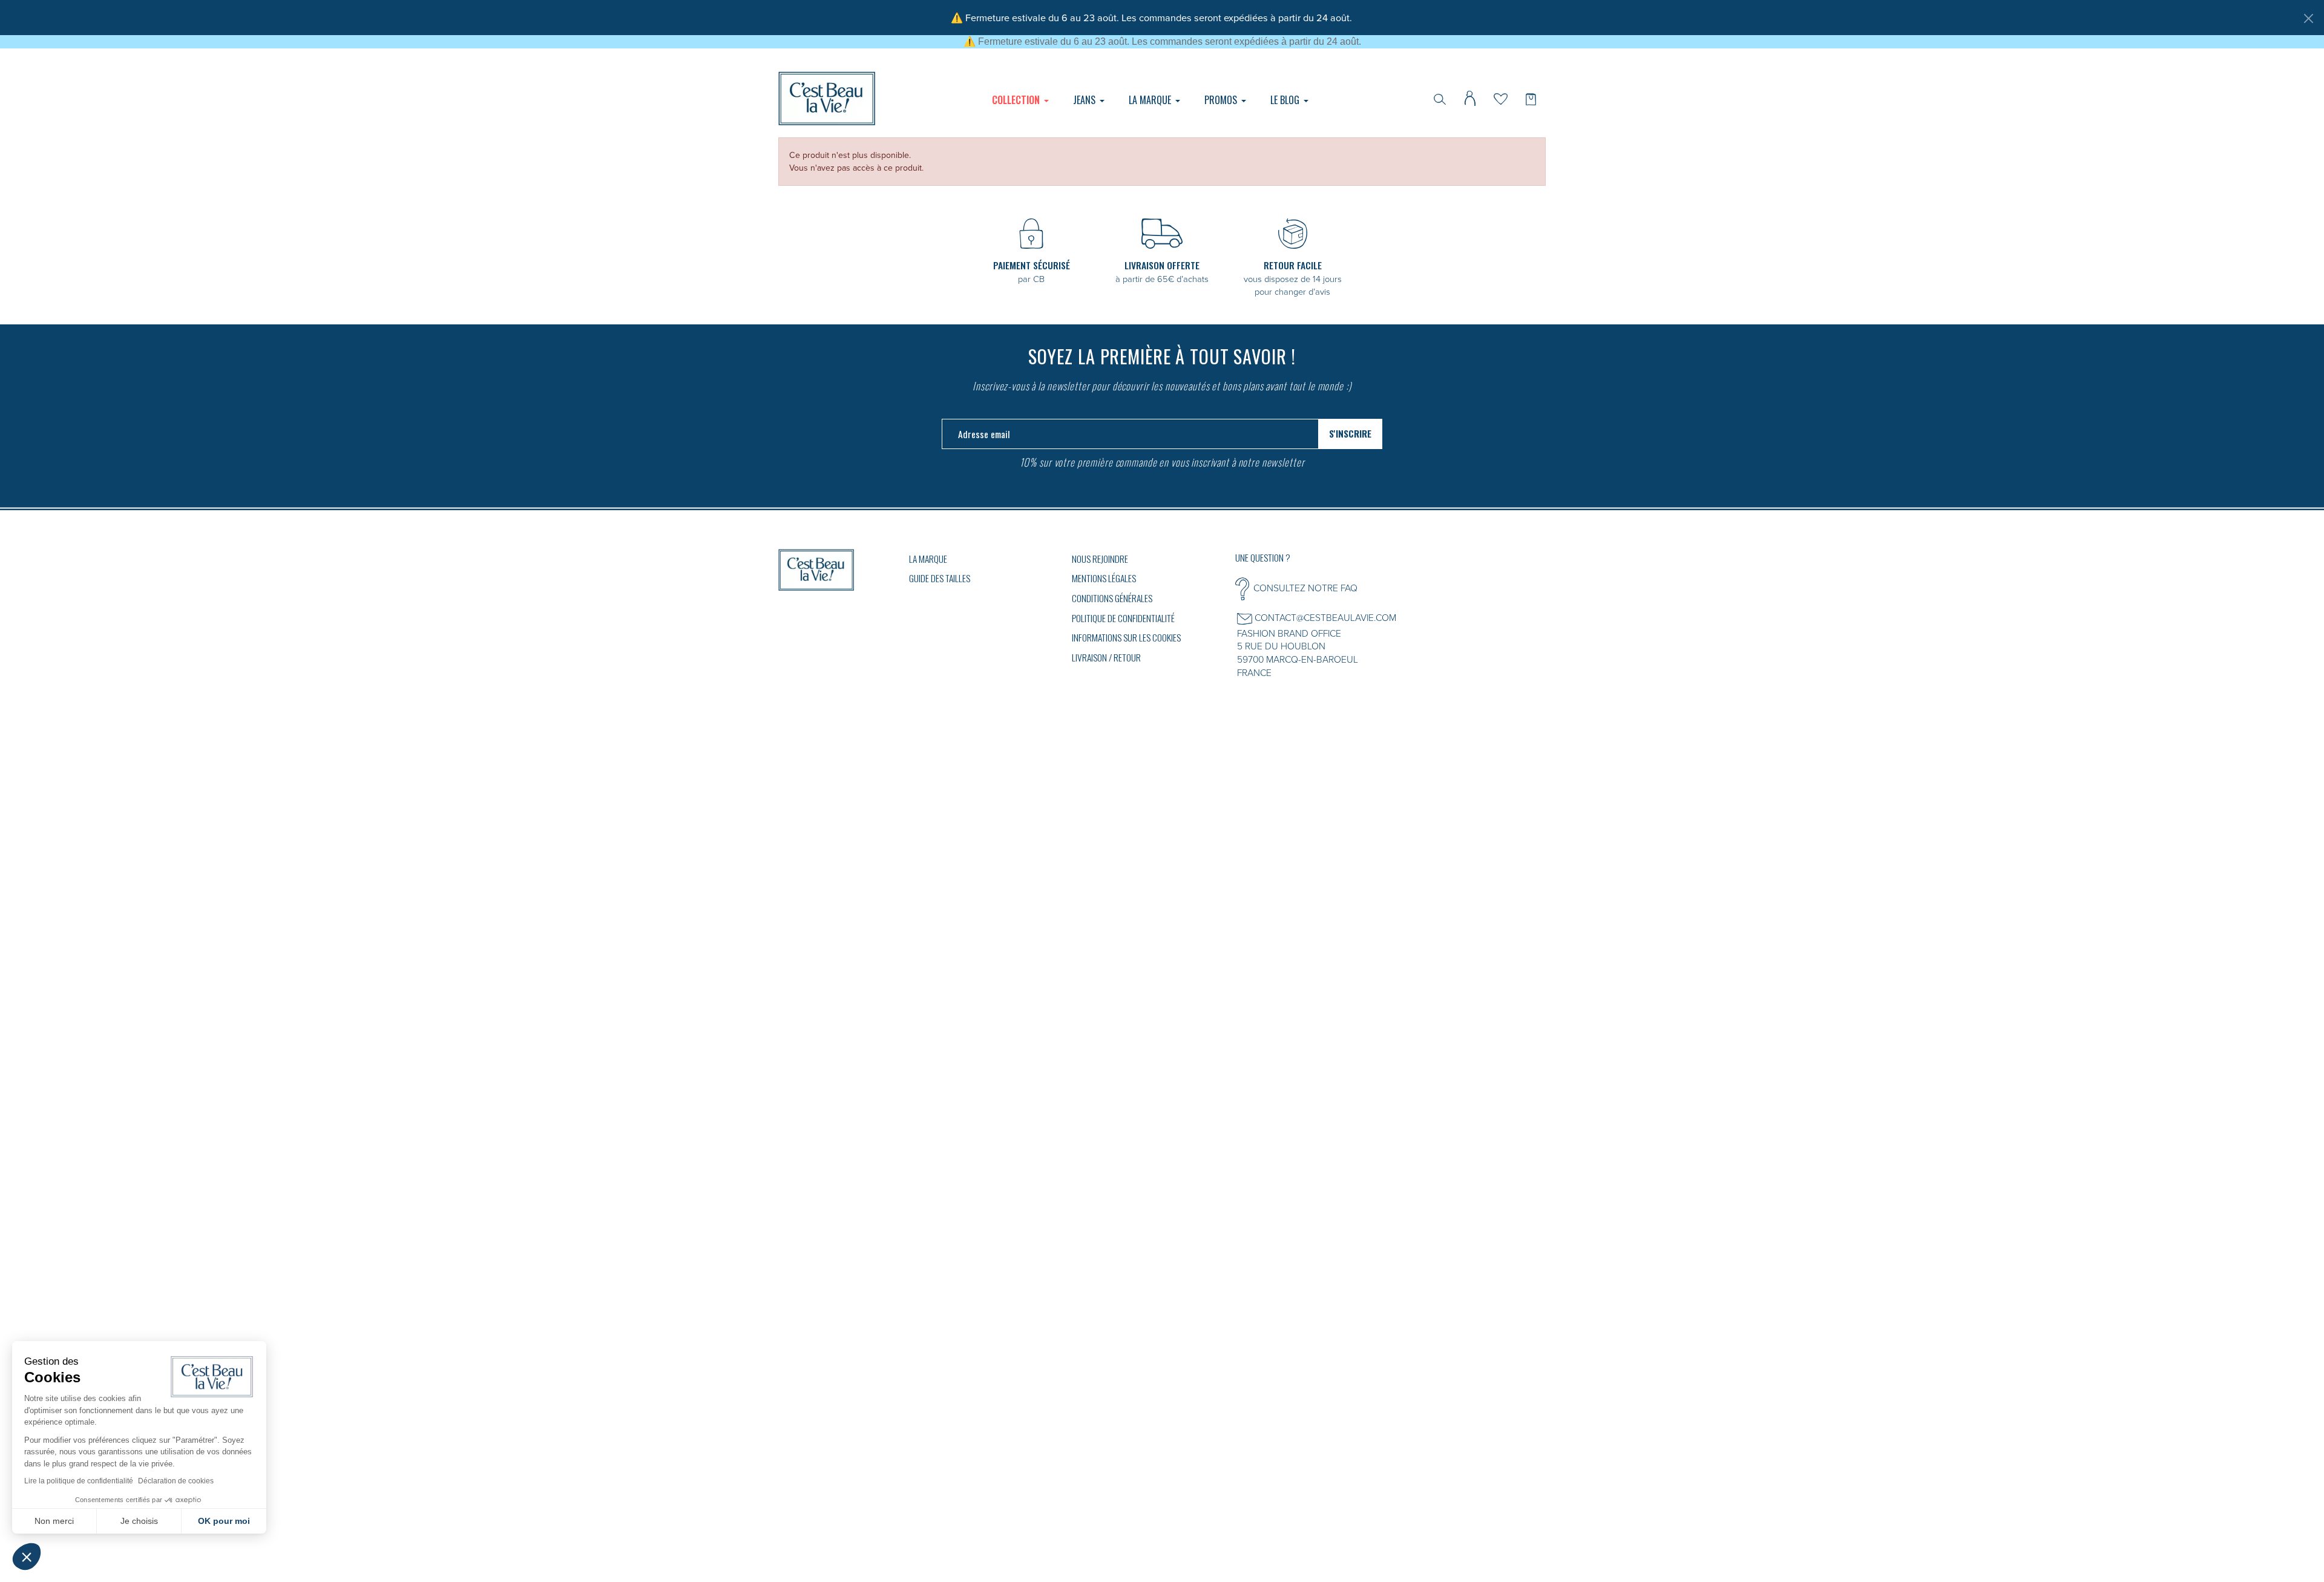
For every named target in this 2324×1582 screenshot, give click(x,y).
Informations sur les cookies (1126, 637)
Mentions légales (1104, 578)
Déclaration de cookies (176, 1481)
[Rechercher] (1440, 98)
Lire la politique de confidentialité (79, 1481)
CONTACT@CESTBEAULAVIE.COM (1325, 617)
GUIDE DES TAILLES (940, 578)
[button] (27, 1557)
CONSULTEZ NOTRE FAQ (1305, 588)
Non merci (54, 1521)
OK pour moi (224, 1521)
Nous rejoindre (1100, 559)
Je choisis (139, 1521)
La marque (928, 559)
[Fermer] (2308, 18)
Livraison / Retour (1106, 657)
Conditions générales (1112, 598)
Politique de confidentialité (1123, 618)
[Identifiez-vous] (1470, 97)
